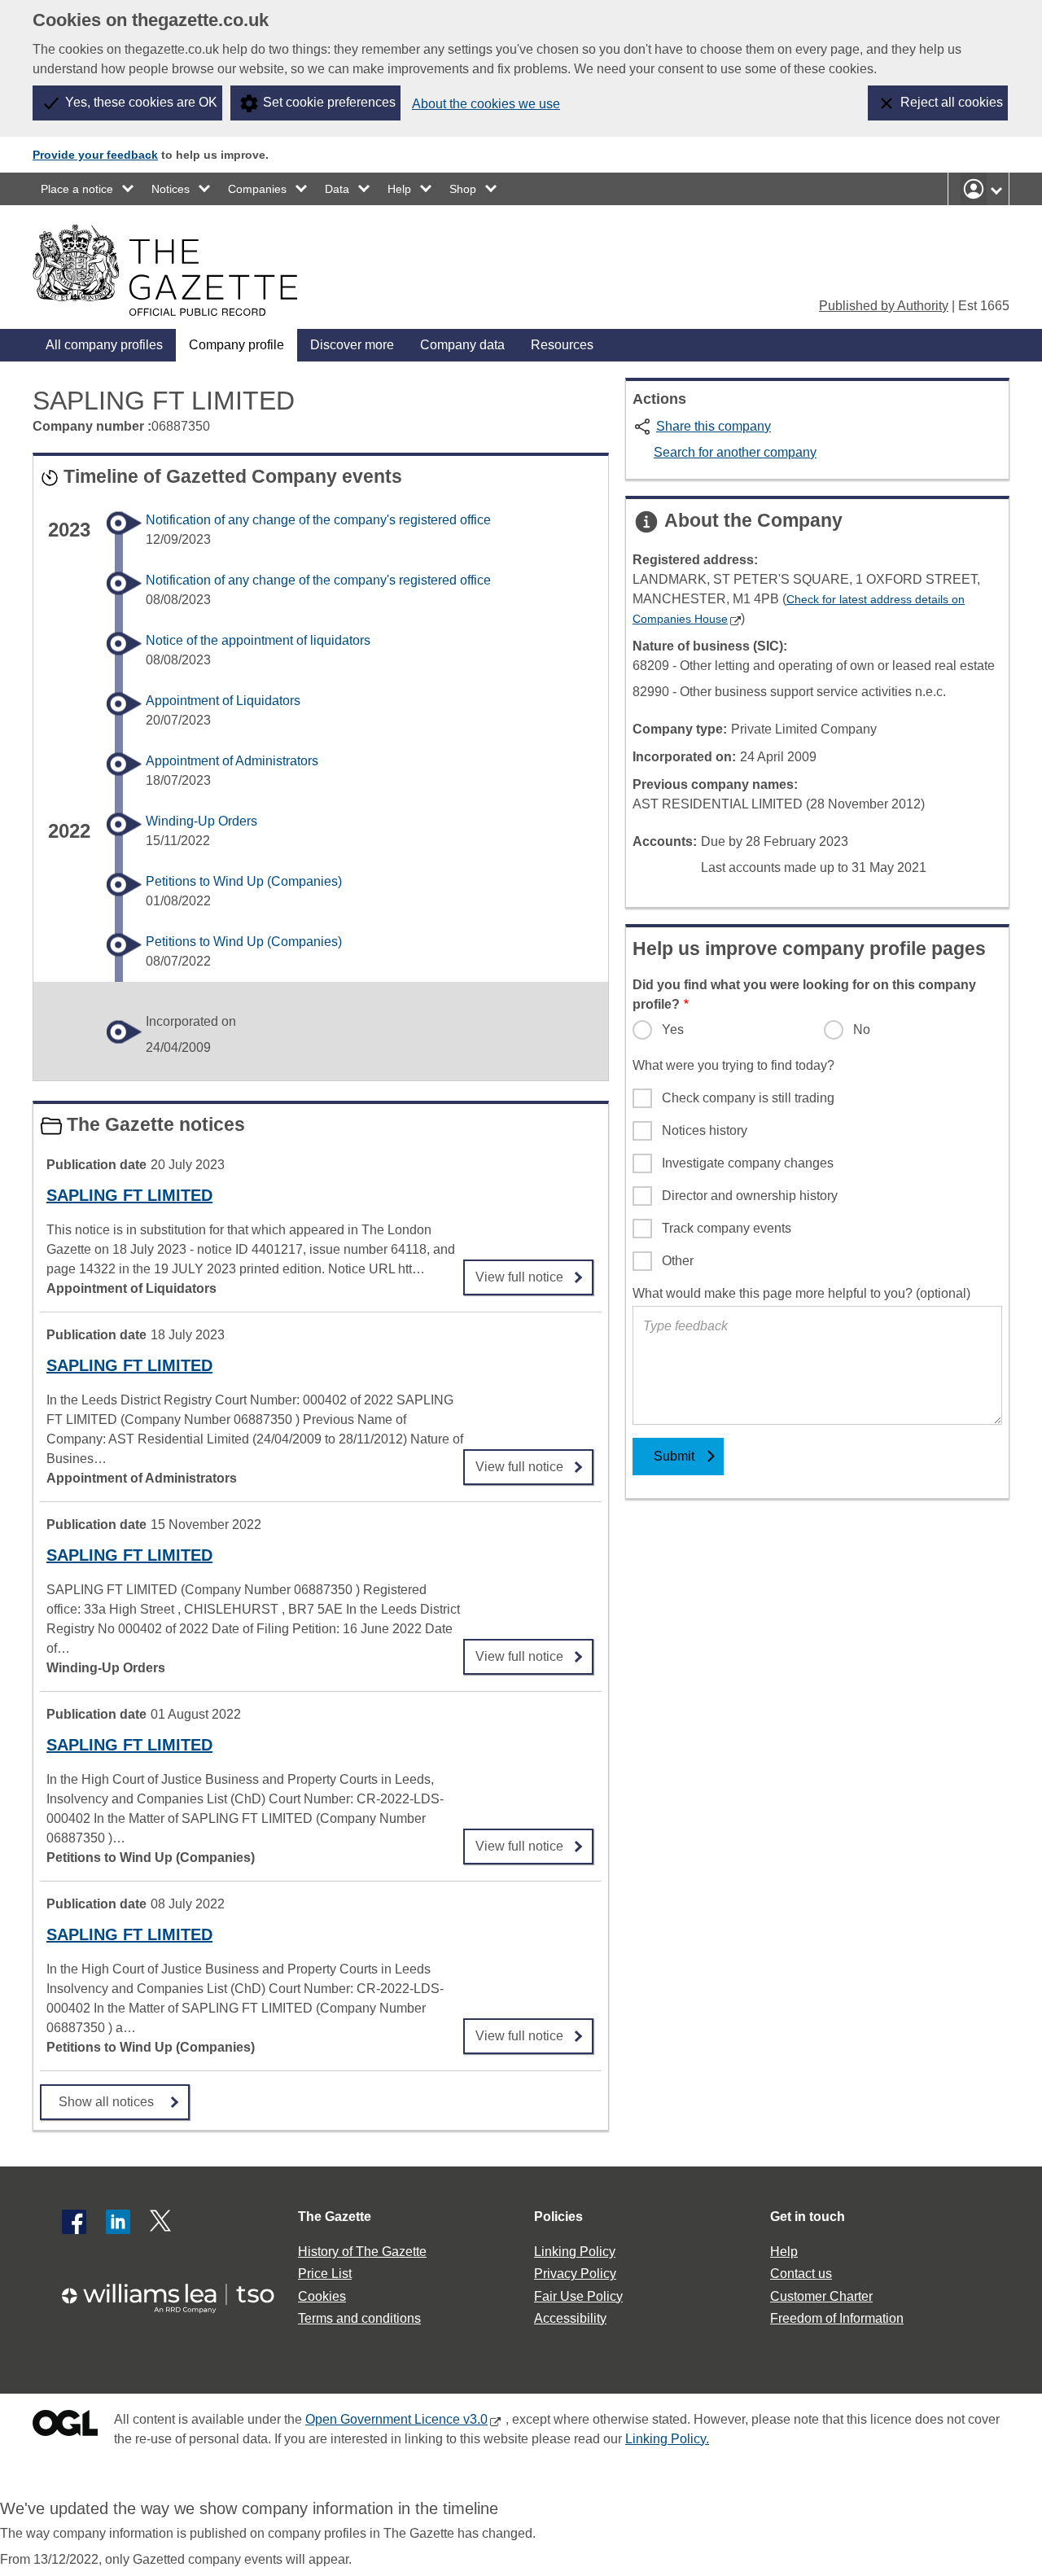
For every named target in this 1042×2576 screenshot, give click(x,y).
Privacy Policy (575, 2274)
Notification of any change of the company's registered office (318, 520)
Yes (673, 1030)
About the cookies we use (486, 104)
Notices (171, 189)
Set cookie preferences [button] (329, 102)
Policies (558, 2217)
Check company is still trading (748, 1098)
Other (678, 1261)
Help (399, 189)
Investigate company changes (748, 1163)
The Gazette (335, 2217)
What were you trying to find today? (733, 1065)
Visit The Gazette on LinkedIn (118, 2222)
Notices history (705, 1130)
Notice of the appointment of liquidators (258, 640)
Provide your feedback (95, 155)
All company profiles (104, 345)
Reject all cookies (952, 102)
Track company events (727, 1228)
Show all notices (106, 2102)
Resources (562, 345)
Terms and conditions (359, 2318)
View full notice (519, 1272)
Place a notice (77, 189)
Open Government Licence (65, 2427)
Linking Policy (575, 2252)
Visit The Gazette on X (162, 2222)
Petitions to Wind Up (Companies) (244, 881)
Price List (325, 2274)
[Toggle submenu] (129, 189)
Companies (257, 189)
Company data (462, 345)
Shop (463, 189)
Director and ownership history (750, 1196)
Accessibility (570, 2318)
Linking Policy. (667, 2439)
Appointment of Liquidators (223, 701)
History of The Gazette (362, 2252)
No (862, 1030)
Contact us (801, 2274)
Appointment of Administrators (232, 761)
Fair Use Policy (578, 2296)
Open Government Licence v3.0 (396, 2419)
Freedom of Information (837, 2318)
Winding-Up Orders (201, 821)
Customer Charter (821, 2296)
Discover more (352, 345)
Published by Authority (884, 306)
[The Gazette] (165, 270)
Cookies (322, 2296)
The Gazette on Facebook (74, 2222)
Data (337, 189)
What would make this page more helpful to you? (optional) (801, 1293)
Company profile (236, 345)
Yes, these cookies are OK (141, 102)
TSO (177, 2293)
